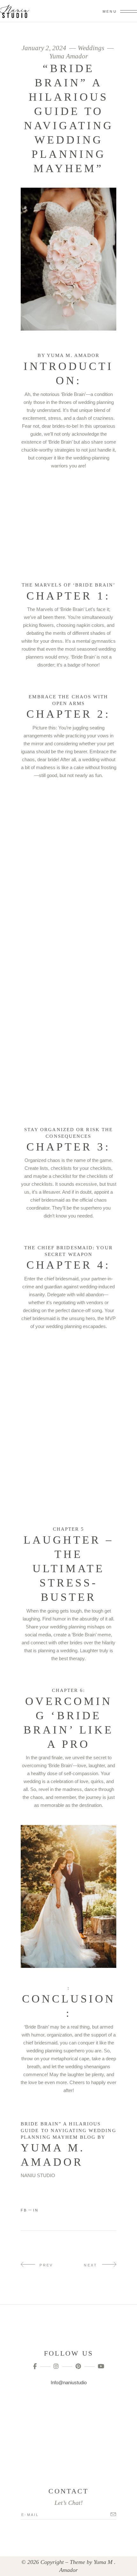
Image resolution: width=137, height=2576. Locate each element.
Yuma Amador (69, 56)
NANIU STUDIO (38, 2175)
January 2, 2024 (45, 48)
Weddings (91, 48)
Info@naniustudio (69, 2382)
